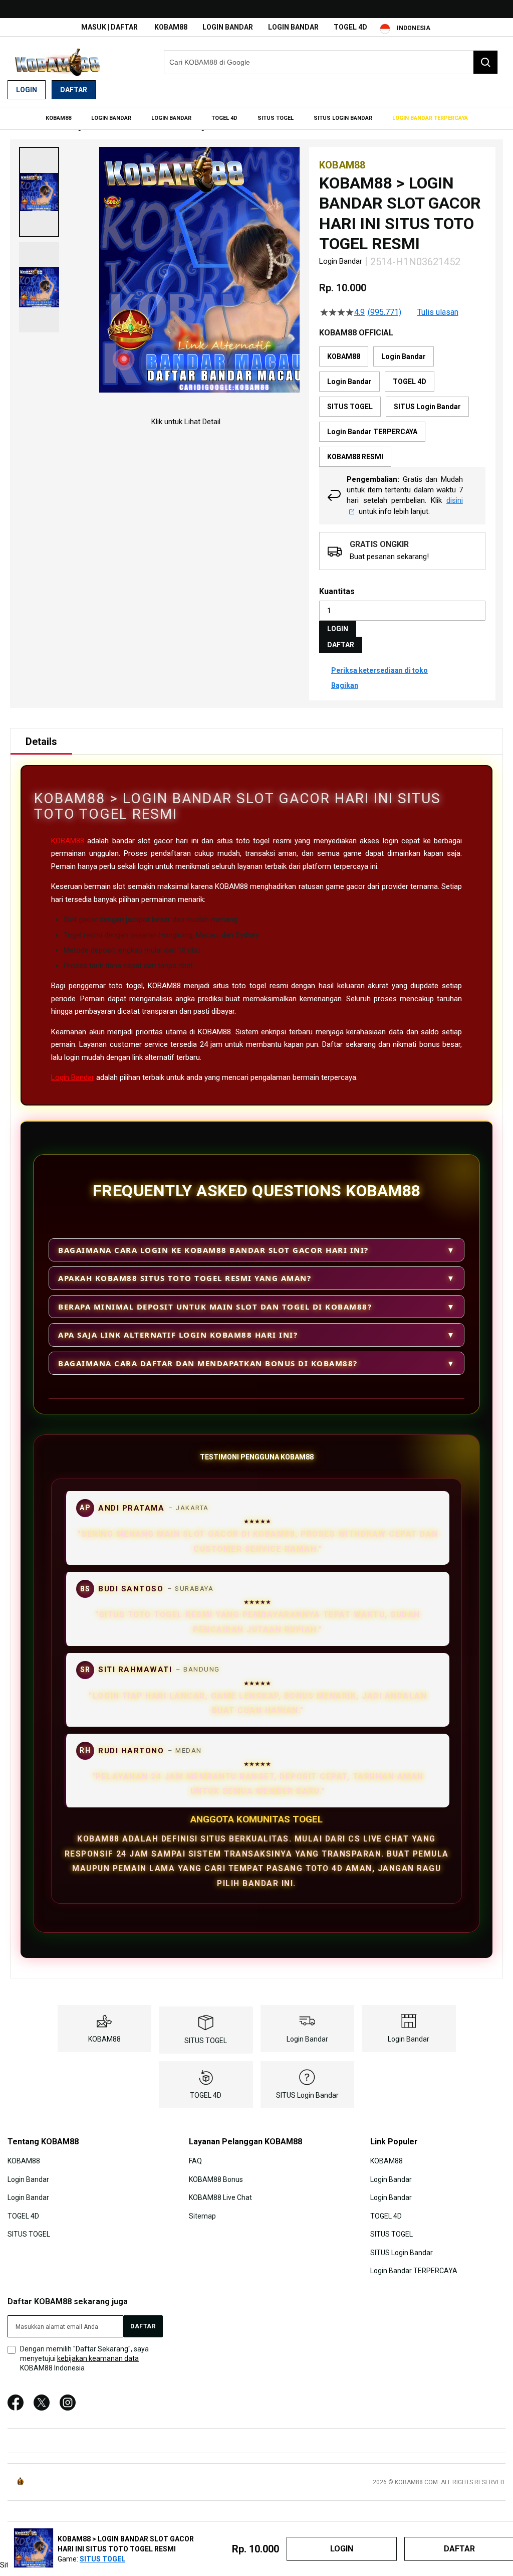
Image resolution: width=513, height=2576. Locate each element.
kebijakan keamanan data (98, 2358)
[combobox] (331, 62)
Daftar (74, 90)
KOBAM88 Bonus (216, 2179)
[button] (39, 192)
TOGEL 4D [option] (410, 382)
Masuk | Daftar (109, 27)
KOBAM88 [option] (344, 356)
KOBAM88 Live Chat (220, 2197)
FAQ (195, 2161)
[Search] (485, 62)
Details (41, 742)
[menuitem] (58, 118)
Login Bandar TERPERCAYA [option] (372, 432)
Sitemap (202, 2216)
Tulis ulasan (438, 312)
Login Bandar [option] (404, 356)
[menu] (256, 118)
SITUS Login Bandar (307, 2095)
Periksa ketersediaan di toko (379, 670)
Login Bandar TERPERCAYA (414, 2271)
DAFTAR (341, 645)
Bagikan (345, 685)
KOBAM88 (171, 27)
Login (27, 90)
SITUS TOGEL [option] (350, 407)
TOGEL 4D (350, 27)
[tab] (41, 742)
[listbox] (402, 407)
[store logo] (58, 62)
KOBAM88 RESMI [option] (355, 457)
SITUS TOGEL (206, 2041)
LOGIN (338, 629)
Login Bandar (228, 27)
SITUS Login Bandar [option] (427, 407)
